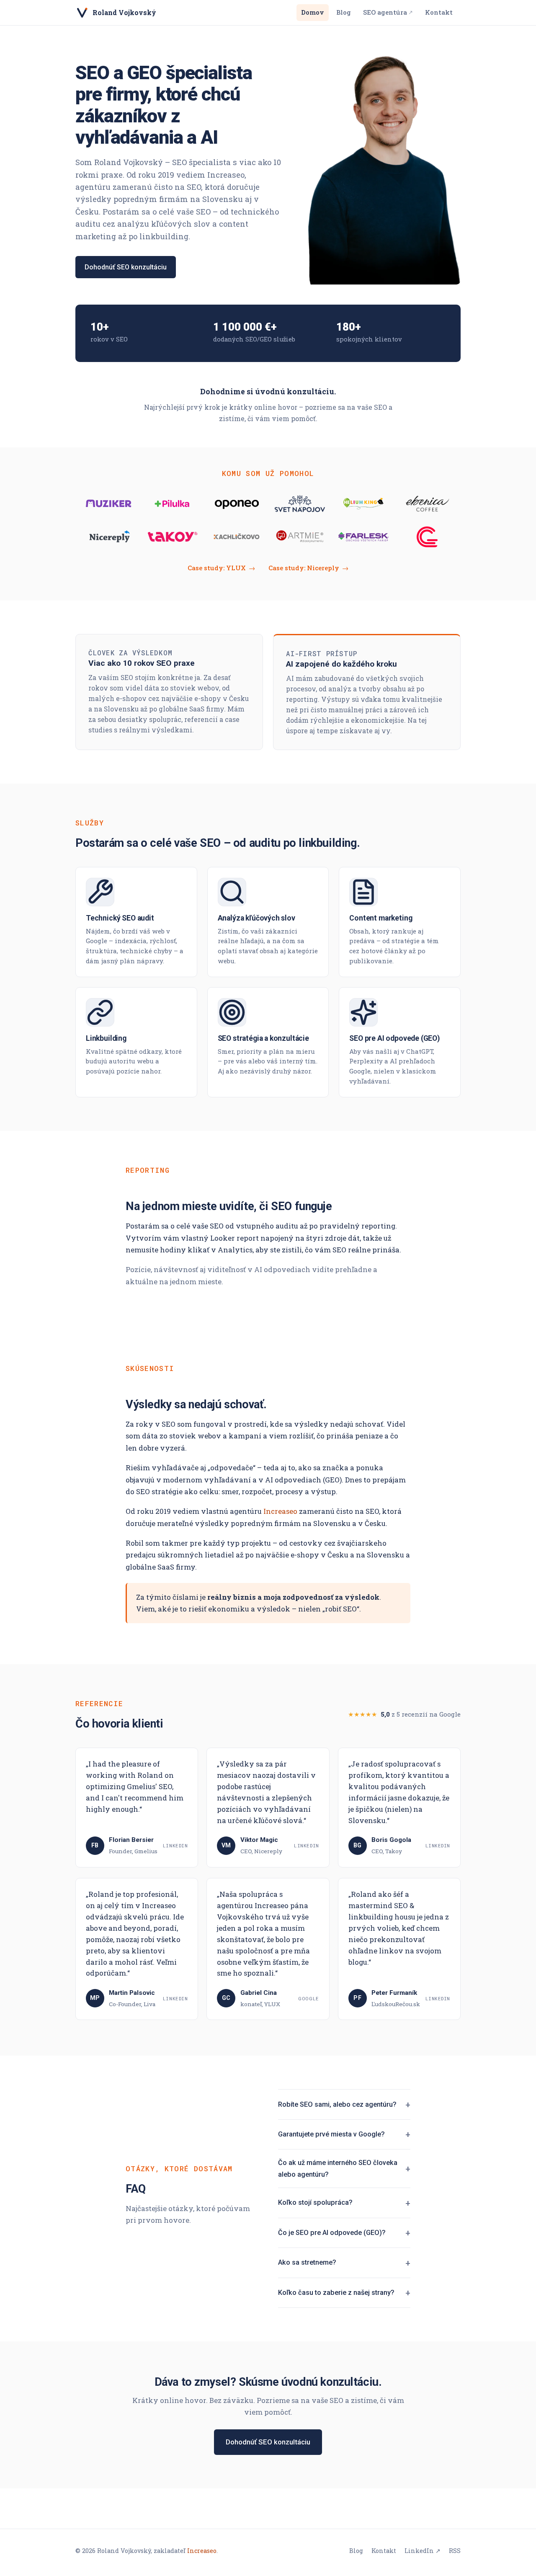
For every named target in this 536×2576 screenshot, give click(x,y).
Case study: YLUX (221, 568)
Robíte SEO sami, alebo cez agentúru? (337, 2104)
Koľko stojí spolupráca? (315, 2202)
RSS (455, 2551)
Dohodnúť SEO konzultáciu (126, 267)
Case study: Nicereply (308, 568)
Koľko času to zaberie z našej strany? (336, 2293)
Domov (313, 12)
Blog (344, 12)
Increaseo (280, 1511)
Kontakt (439, 12)
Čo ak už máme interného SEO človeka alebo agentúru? (338, 2169)
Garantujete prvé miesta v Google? (331, 2134)
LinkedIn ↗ (423, 2551)
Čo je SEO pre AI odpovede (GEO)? (332, 2233)
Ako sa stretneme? (307, 2262)
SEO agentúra (388, 12)
